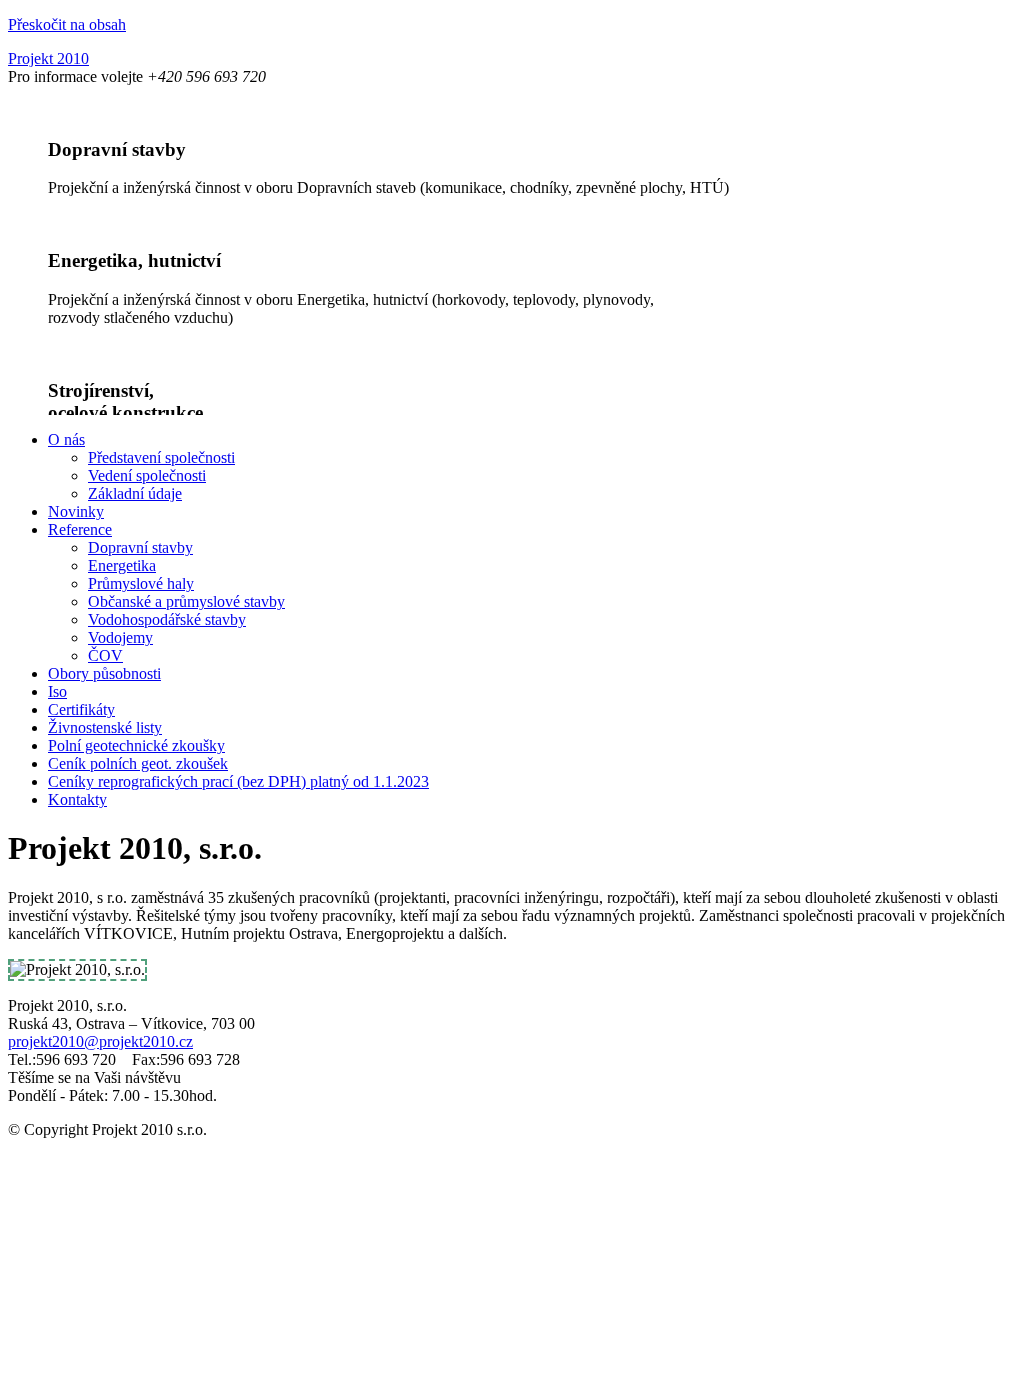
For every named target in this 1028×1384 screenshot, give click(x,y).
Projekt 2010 (48, 58)
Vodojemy (120, 637)
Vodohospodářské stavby (167, 619)
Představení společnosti (161, 457)
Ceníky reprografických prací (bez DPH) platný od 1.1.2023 (238, 781)
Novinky (76, 511)
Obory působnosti (104, 673)
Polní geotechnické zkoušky (136, 745)
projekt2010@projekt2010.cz (100, 1041)
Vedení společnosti (147, 475)
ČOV (105, 655)
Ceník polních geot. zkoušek (138, 763)
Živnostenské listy (105, 727)
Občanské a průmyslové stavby (186, 601)
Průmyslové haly (141, 583)
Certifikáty (81, 709)
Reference (80, 529)
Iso (57, 691)
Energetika (122, 565)
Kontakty (77, 799)
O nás (66, 439)
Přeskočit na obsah (67, 24)
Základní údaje (135, 493)
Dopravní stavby (140, 547)
